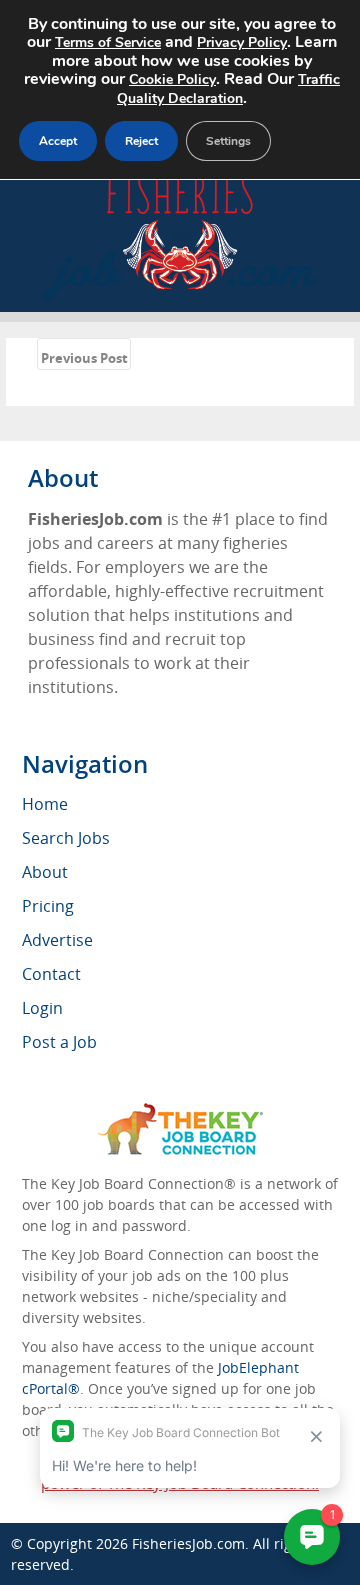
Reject (141, 141)
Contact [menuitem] (51, 974)
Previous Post (84, 358)
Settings (228, 141)
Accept (58, 141)
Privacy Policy (242, 42)
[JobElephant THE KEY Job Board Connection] (180, 1112)
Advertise (57, 940)
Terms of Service (108, 42)
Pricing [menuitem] (48, 906)
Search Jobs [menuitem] (66, 838)
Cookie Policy (172, 79)
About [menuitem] (45, 872)
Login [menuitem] (42, 1008)
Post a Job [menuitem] (59, 1042)
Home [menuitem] (45, 804)
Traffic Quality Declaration (228, 89)
